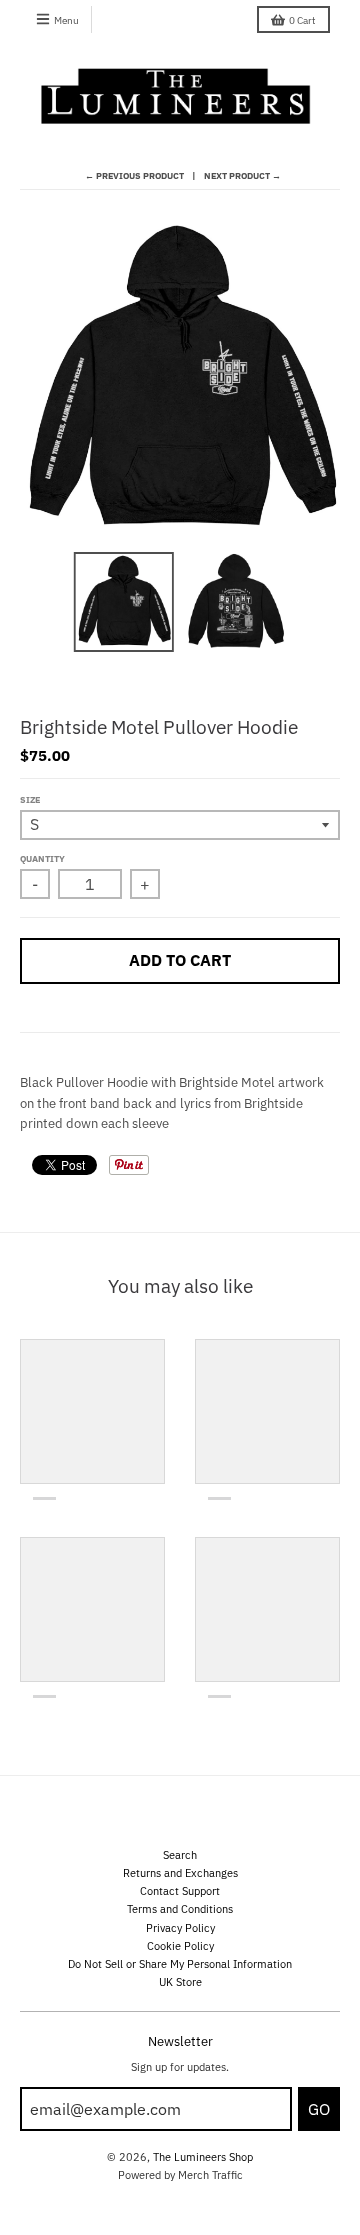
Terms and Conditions (180, 1908)
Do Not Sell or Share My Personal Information (180, 1963)
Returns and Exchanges (180, 1872)
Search (180, 1854)
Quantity (42, 858)
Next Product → (242, 175)
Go (319, 2109)
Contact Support (180, 1890)
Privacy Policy (180, 1927)
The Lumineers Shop (203, 2156)
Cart (302, 20)
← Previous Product (134, 175)
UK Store (180, 1981)
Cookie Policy (180, 1945)
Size (30, 799)
